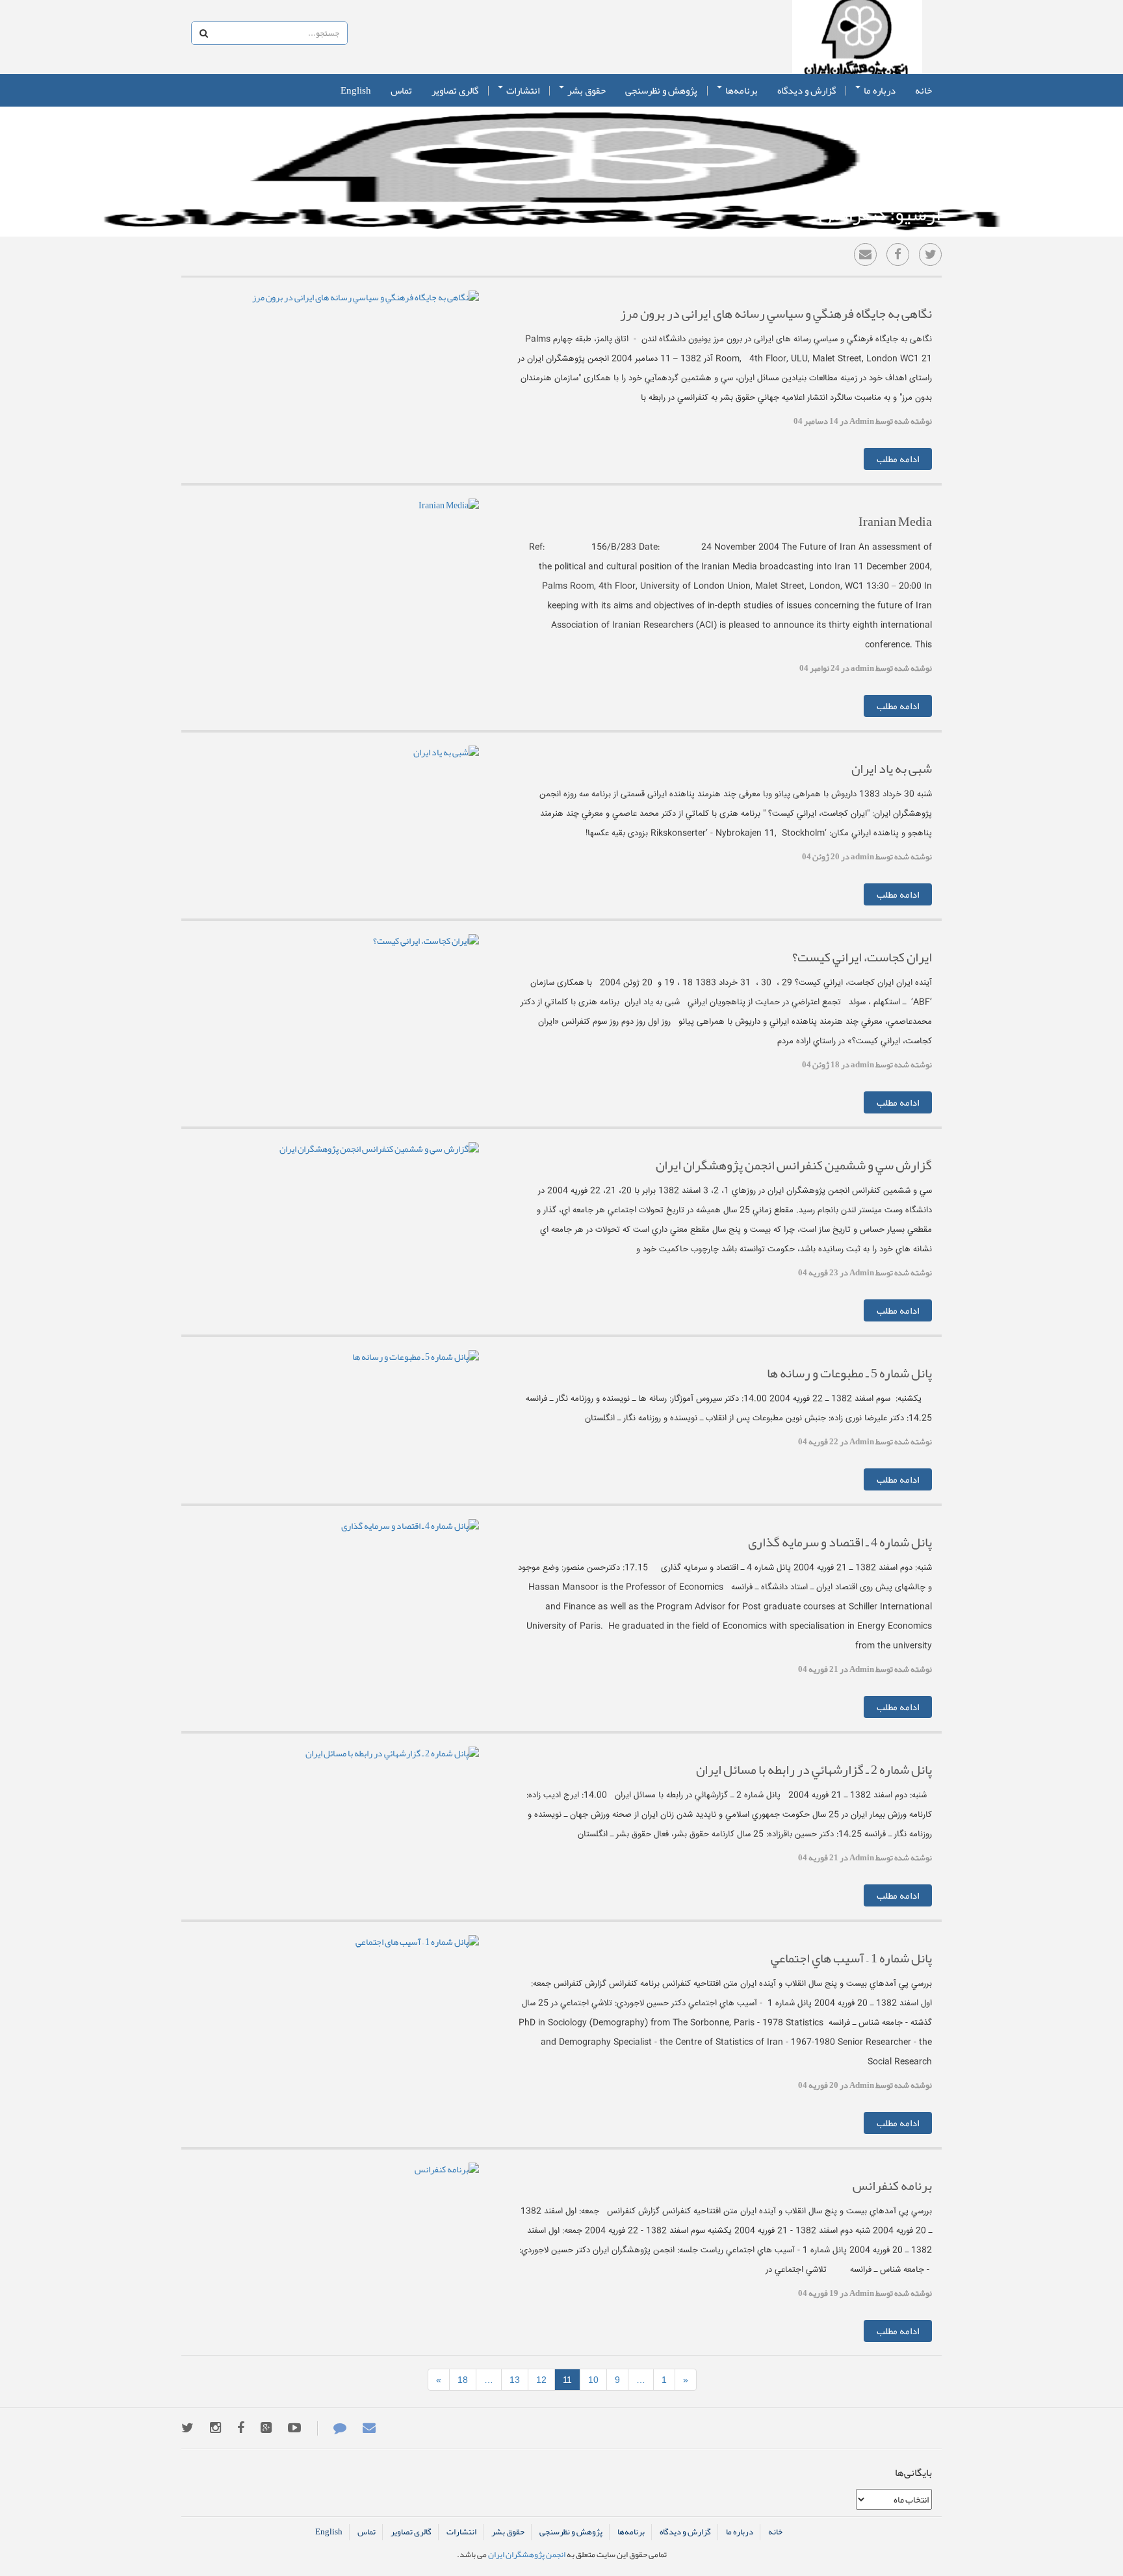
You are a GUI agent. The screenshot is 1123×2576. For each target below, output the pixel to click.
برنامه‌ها (741, 90)
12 (541, 2380)
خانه (923, 90)
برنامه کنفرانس (892, 2185)
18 (463, 2380)
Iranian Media (895, 521)
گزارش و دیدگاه (807, 90)
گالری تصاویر (455, 90)
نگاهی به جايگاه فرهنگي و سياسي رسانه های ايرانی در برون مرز (776, 313)
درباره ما (879, 90)
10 (593, 2380)
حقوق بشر (586, 90)
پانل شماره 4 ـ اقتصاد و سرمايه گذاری (840, 1542)
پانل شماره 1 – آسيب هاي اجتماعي (851, 1958)
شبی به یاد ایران (892, 768)
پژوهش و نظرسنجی (661, 90)
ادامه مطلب (898, 459)
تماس (401, 90)
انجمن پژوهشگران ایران (857, 37)
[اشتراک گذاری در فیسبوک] (898, 254)
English (356, 90)
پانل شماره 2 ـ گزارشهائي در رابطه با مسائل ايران (814, 1769)
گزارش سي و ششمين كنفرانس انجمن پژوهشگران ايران (794, 1165)
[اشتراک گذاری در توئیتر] (930, 254)
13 (515, 2380)
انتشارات (522, 90)
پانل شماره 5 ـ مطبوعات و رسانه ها (849, 1373)
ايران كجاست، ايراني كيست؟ (862, 957)
